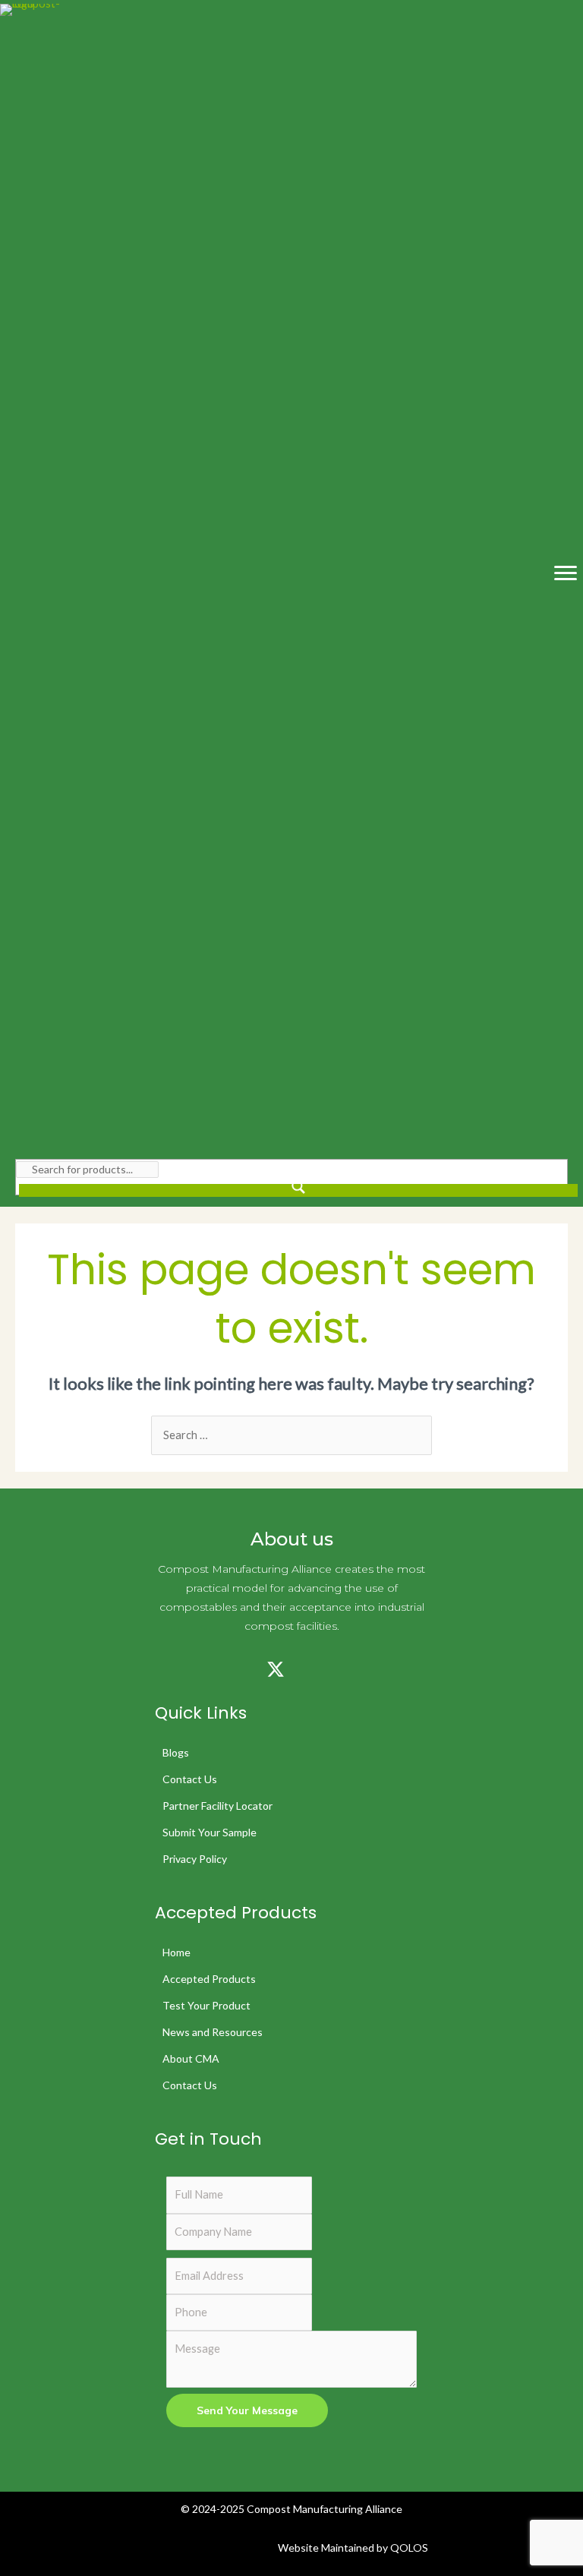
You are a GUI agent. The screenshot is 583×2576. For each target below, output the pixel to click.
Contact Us (190, 1779)
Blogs (176, 1752)
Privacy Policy (195, 1859)
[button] (162, 1669)
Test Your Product (206, 2005)
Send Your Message (247, 2410)
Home (176, 1952)
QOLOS (409, 2548)
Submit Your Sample (210, 1832)
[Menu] (566, 573)
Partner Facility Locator (217, 1806)
